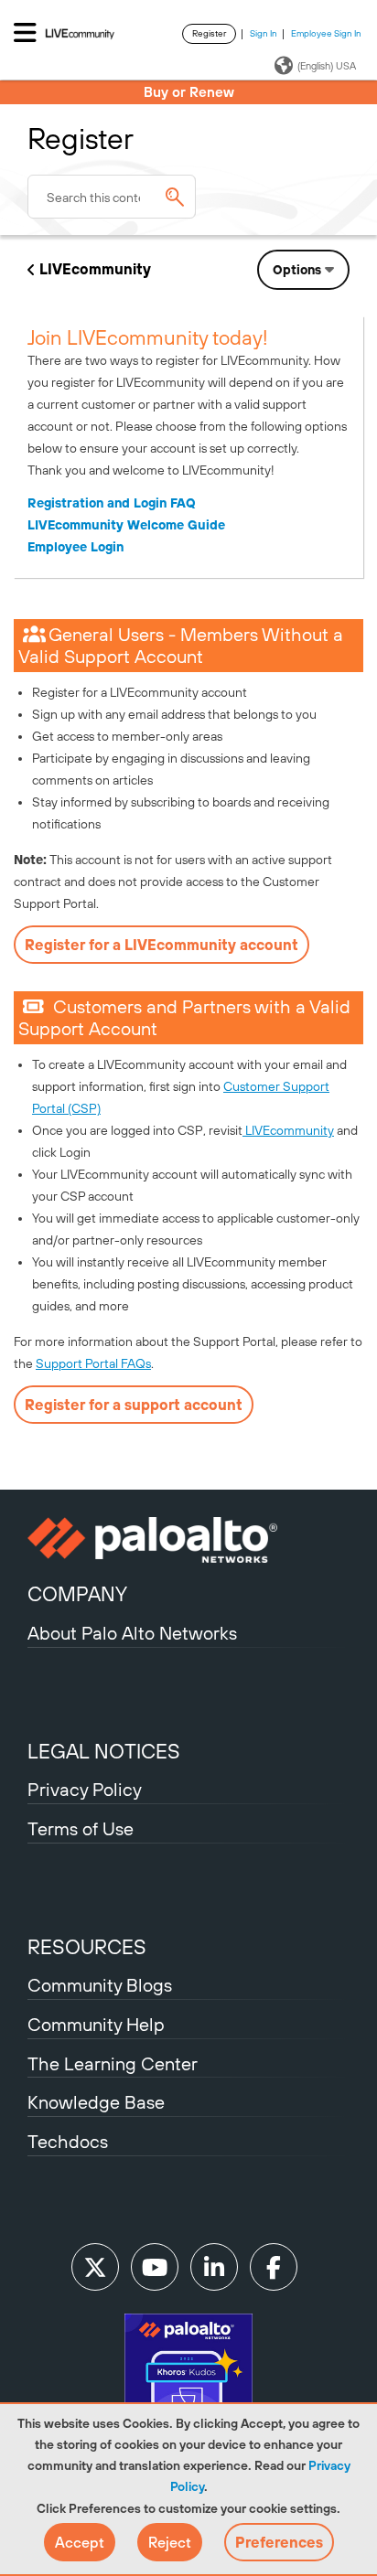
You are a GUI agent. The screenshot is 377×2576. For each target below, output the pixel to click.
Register (209, 33)
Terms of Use (81, 1828)
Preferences (279, 2542)
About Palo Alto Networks (132, 1633)
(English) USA (327, 66)
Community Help (96, 2024)
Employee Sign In (326, 33)
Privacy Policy (85, 1789)
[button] (80, 2542)
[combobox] (112, 197)
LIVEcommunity (95, 269)
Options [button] (297, 270)
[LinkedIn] (214, 2267)
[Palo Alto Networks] (188, 1540)
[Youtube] (155, 2267)
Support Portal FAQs (93, 1363)
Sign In (264, 33)
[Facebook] (274, 2267)
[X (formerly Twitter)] (95, 2267)
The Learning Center (113, 2063)
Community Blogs (100, 1985)
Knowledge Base (96, 2102)
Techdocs (68, 2141)
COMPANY (77, 1594)
